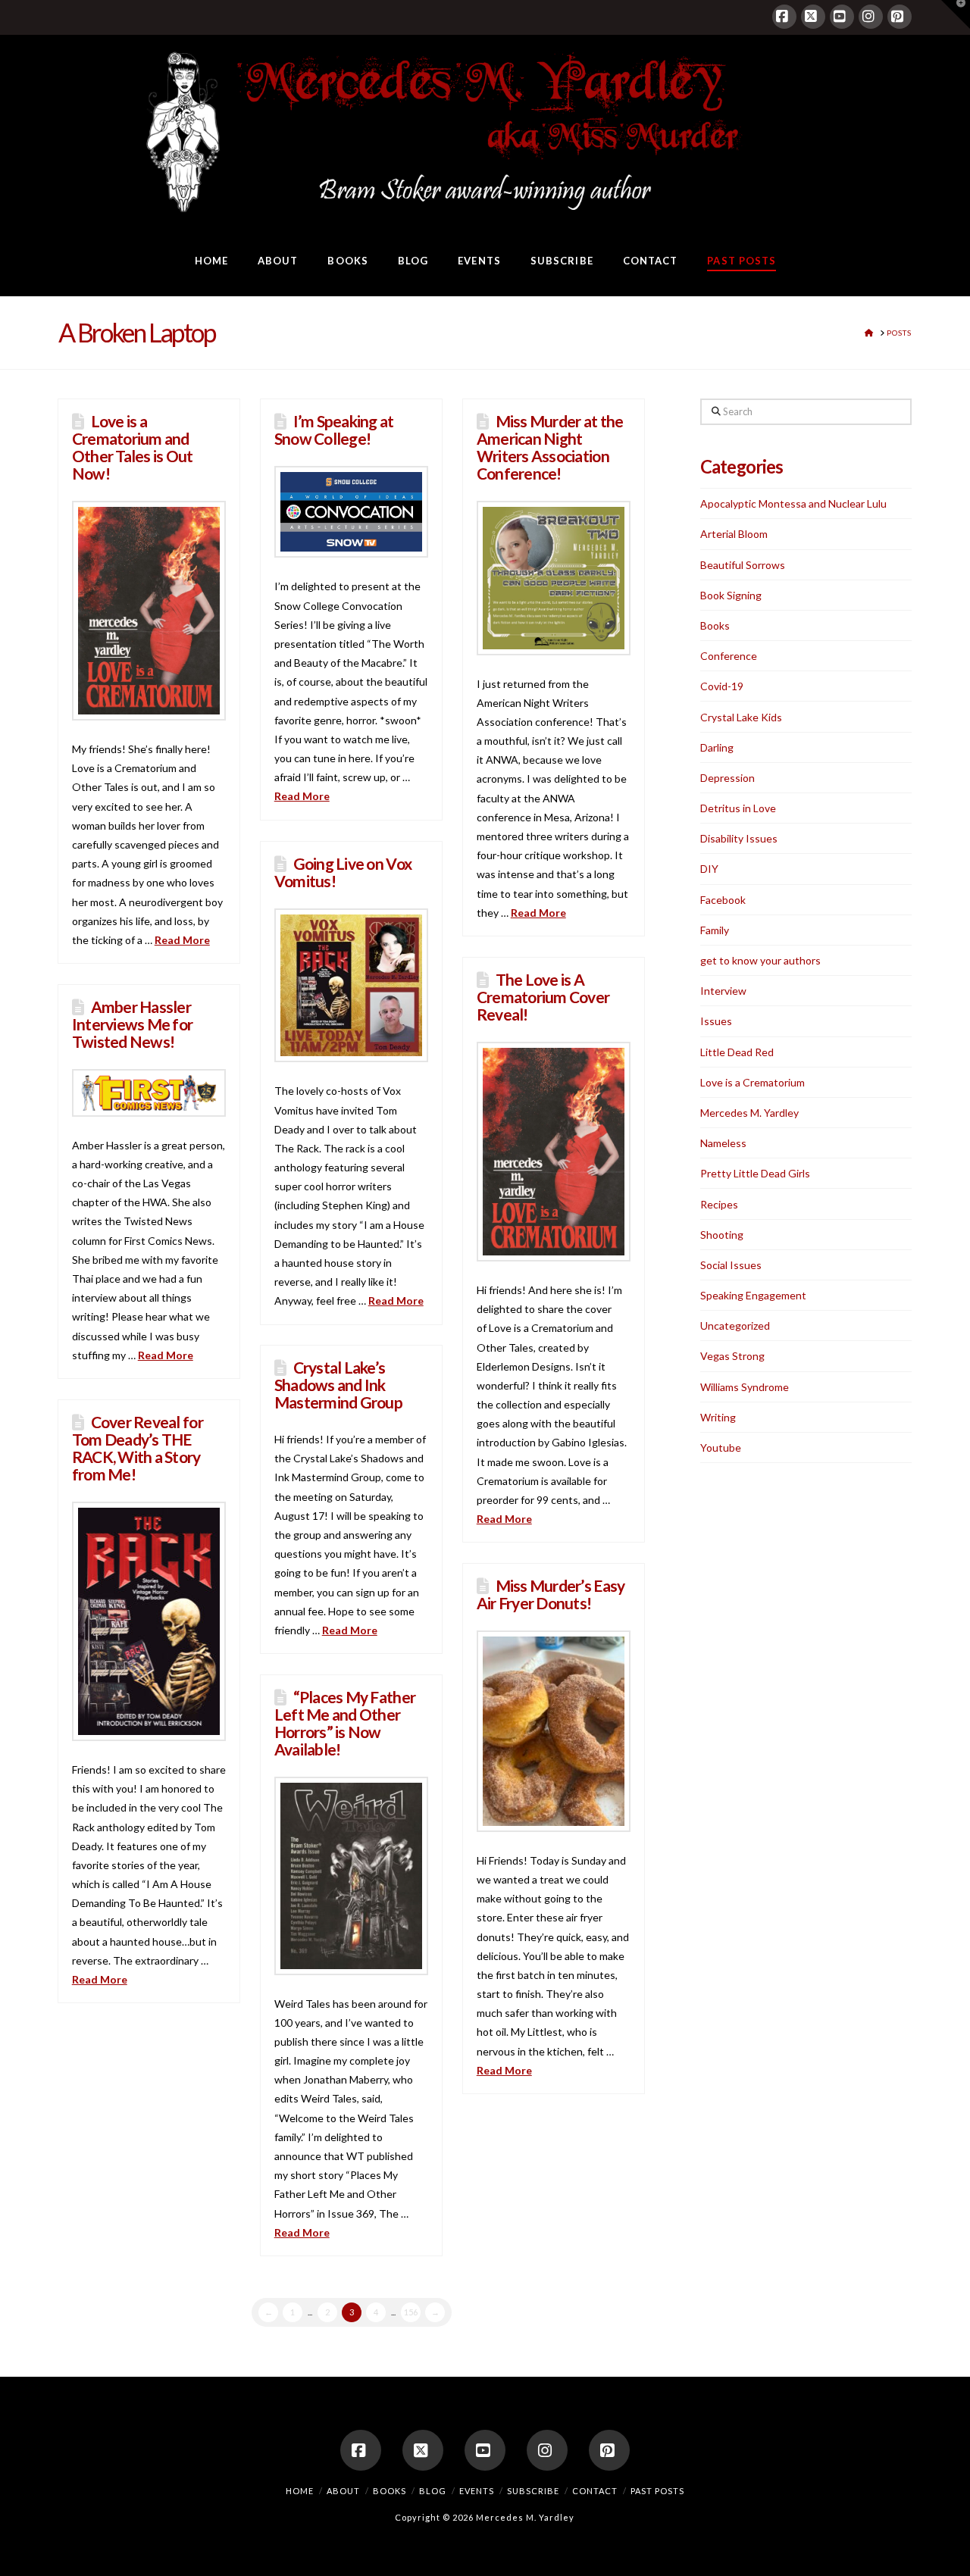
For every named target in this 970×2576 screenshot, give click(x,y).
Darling (717, 747)
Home (300, 2491)
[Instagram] (871, 17)
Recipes (719, 1204)
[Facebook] (784, 17)
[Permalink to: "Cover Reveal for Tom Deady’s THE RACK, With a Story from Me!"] (149, 1621)
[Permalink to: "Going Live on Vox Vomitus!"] (351, 985)
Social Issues (731, 1265)
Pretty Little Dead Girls (755, 1173)
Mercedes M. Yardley (749, 1113)
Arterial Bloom (734, 534)
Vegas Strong (732, 1356)
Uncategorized (735, 1326)
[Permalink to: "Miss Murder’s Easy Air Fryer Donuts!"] (554, 1731)
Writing (718, 1417)
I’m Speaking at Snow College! (334, 430)
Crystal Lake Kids (741, 717)
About (343, 2491)
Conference (729, 656)
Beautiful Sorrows (743, 565)
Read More (182, 940)
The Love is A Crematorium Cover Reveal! (543, 997)
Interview (723, 991)
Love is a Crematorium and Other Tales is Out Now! (133, 447)
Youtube (721, 1447)
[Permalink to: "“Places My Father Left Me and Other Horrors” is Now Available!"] (351, 1876)
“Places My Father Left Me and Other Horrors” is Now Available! (345, 1723)
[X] (813, 17)
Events (477, 2491)
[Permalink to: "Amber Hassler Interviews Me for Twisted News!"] (149, 1093)
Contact (595, 2491)
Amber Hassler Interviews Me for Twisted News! (133, 1024)
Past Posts (657, 2491)
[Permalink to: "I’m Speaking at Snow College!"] (351, 512)
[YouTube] (842, 17)
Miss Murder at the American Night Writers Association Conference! (550, 447)
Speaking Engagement (753, 1295)
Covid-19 (722, 686)
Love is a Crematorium (753, 1082)
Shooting (722, 1235)
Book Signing (731, 595)
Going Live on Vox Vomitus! (343, 872)
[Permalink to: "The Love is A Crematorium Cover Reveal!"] (554, 1152)
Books (715, 625)
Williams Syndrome (745, 1387)
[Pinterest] (900, 17)
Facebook (723, 900)
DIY (709, 869)
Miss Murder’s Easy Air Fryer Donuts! (551, 1594)
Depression (727, 778)
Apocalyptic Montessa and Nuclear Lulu (793, 503)
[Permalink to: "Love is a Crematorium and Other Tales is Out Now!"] (149, 611)
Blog (433, 2491)
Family (715, 930)
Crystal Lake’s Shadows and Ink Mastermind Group (338, 1385)
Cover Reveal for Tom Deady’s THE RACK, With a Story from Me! (138, 1448)
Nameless (723, 1143)
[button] (956, 14)
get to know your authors (760, 960)
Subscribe (533, 2491)
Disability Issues (739, 838)
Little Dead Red (737, 1052)
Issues (716, 1021)
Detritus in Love (738, 808)
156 (411, 2312)
